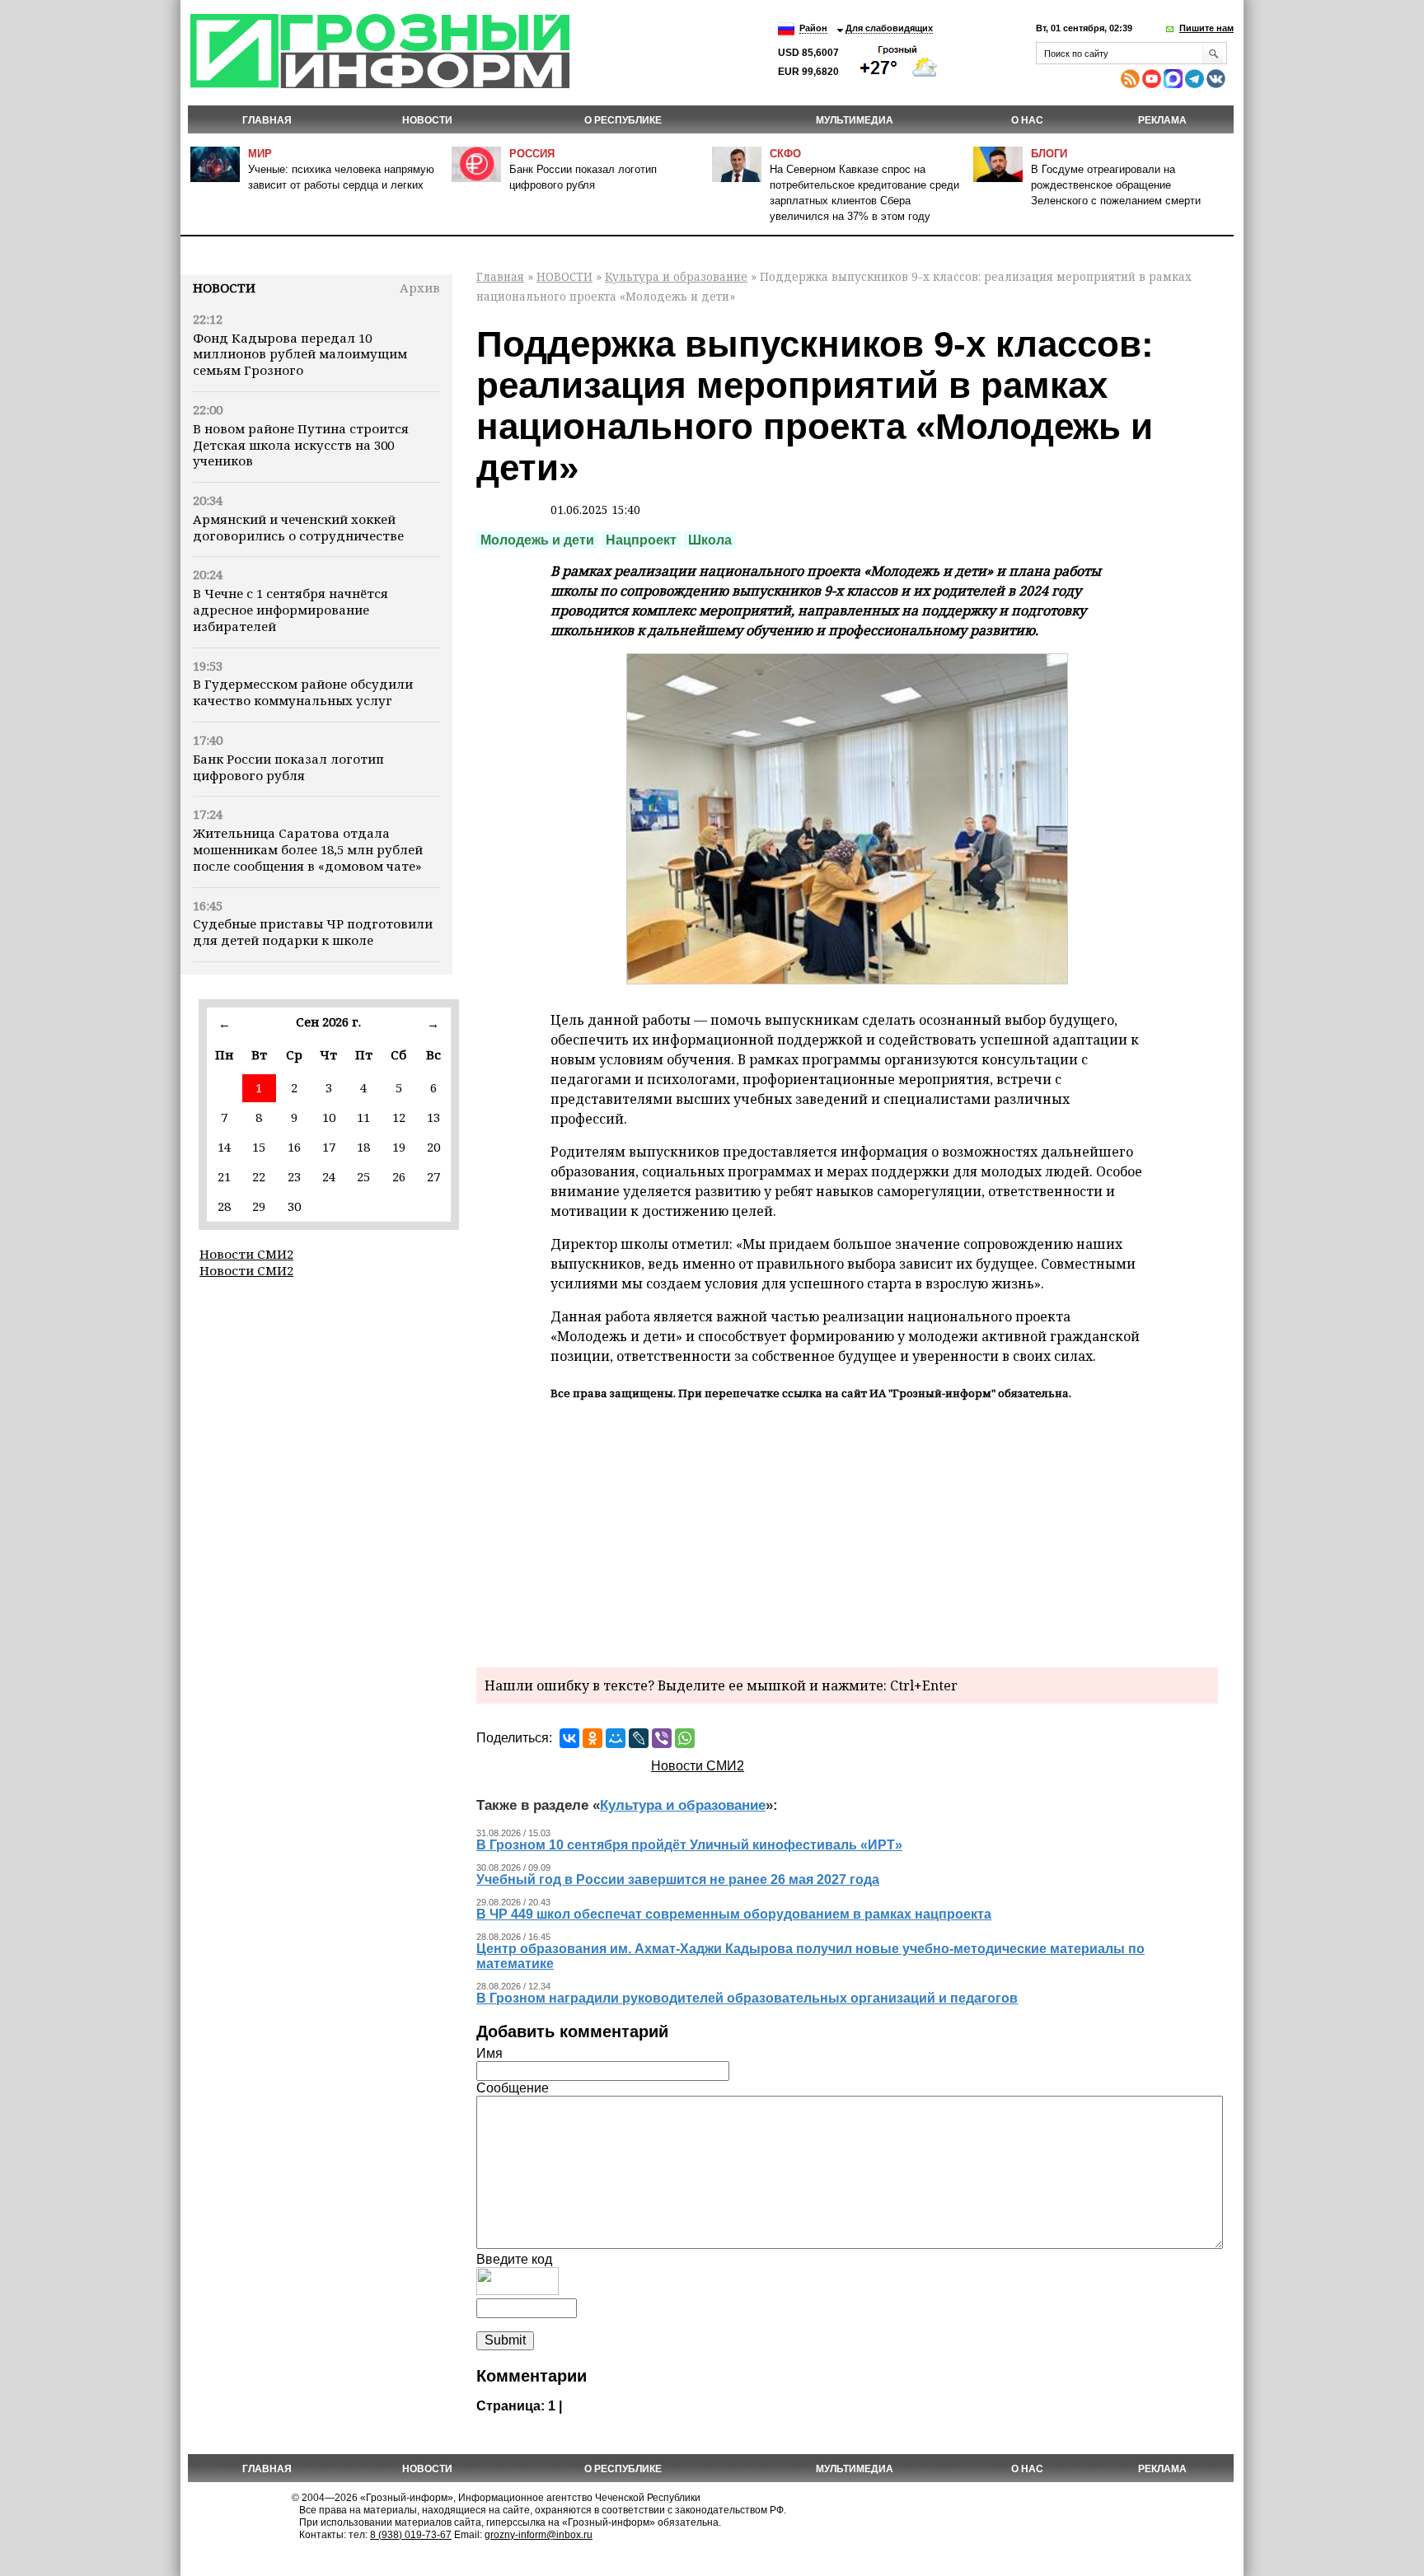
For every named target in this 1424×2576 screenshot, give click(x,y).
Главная (267, 120)
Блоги (1049, 154)
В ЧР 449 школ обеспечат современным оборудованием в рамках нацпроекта (734, 1914)
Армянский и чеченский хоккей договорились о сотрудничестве (298, 527)
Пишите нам (1206, 28)
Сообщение (513, 2088)
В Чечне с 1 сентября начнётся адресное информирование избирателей (290, 610)
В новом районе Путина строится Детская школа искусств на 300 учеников (301, 445)
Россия (532, 154)
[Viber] (662, 1738)
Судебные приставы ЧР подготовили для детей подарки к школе (313, 932)
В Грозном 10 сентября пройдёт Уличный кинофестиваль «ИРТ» (689, 1845)
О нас (1027, 120)
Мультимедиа (855, 120)
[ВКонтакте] (569, 1738)
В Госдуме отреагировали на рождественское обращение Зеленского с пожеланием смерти (1116, 185)
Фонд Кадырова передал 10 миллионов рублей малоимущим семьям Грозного (300, 354)
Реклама (1162, 120)
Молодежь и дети (537, 540)
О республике (623, 120)
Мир (260, 154)
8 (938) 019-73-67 (411, 2535)
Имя (489, 2053)
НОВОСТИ (427, 120)
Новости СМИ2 (246, 1254)
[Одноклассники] (593, 1738)
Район (813, 28)
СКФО (785, 154)
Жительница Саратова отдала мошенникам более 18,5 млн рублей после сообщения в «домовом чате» (308, 849)
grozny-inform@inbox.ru (539, 2535)
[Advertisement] (847, 1531)
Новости (224, 288)
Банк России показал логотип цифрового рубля (288, 767)
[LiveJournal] (639, 1738)
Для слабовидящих (889, 28)
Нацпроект (641, 540)
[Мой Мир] (616, 1738)
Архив (420, 288)
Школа (710, 540)
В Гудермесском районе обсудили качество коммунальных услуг (303, 692)
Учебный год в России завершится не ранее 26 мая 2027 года (678, 1879)
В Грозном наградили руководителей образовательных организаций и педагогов (747, 1998)
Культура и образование (676, 276)
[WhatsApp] (685, 1738)
